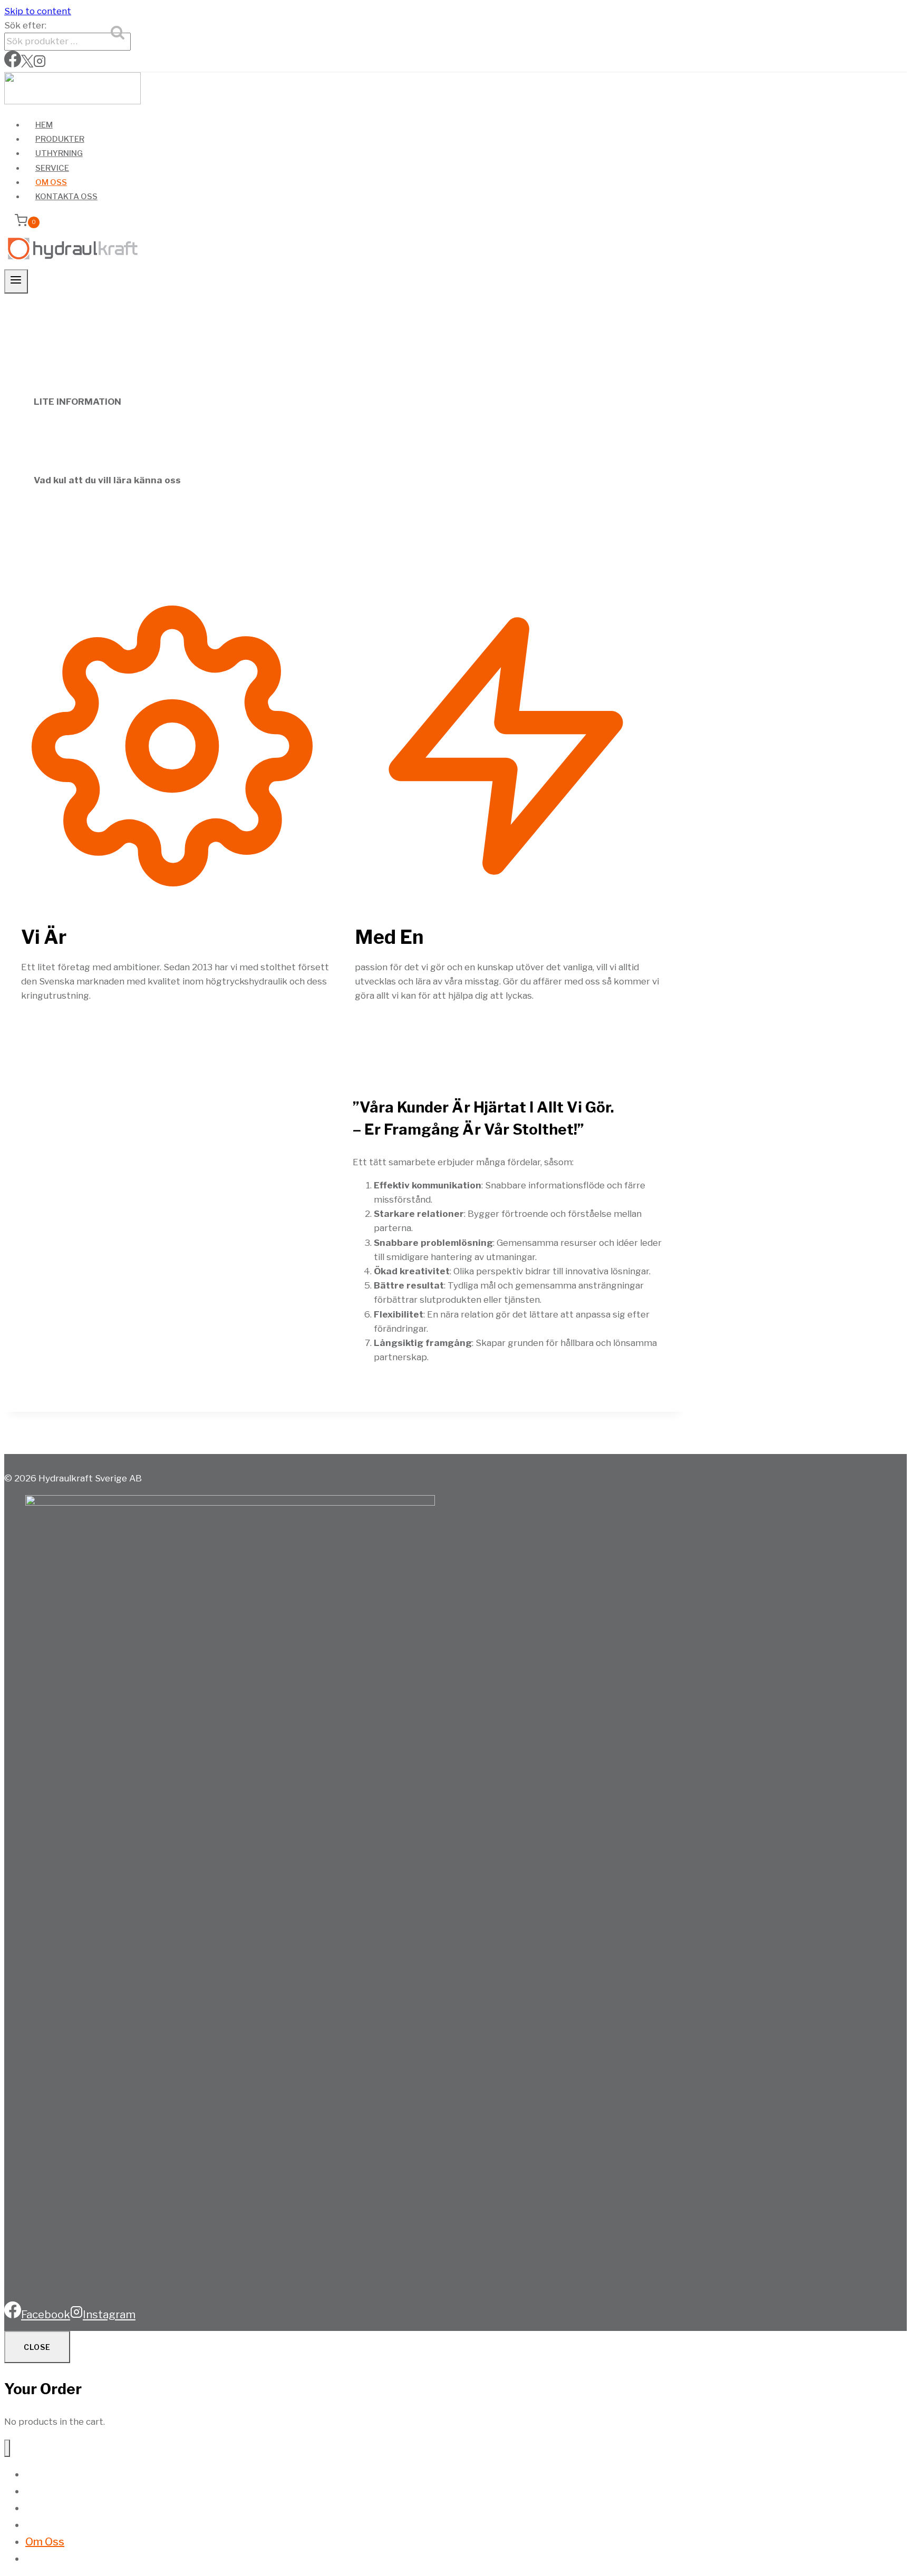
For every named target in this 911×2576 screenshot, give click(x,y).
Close (37, 2347)
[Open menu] (16, 281)
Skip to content (38, 11)
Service (52, 168)
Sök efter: (25, 25)
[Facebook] (13, 64)
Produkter (60, 139)
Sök (119, 35)
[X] (27, 64)
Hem (44, 125)
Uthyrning (59, 153)
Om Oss (51, 182)
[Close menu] (7, 2448)
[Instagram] (40, 64)
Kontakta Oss (66, 197)
